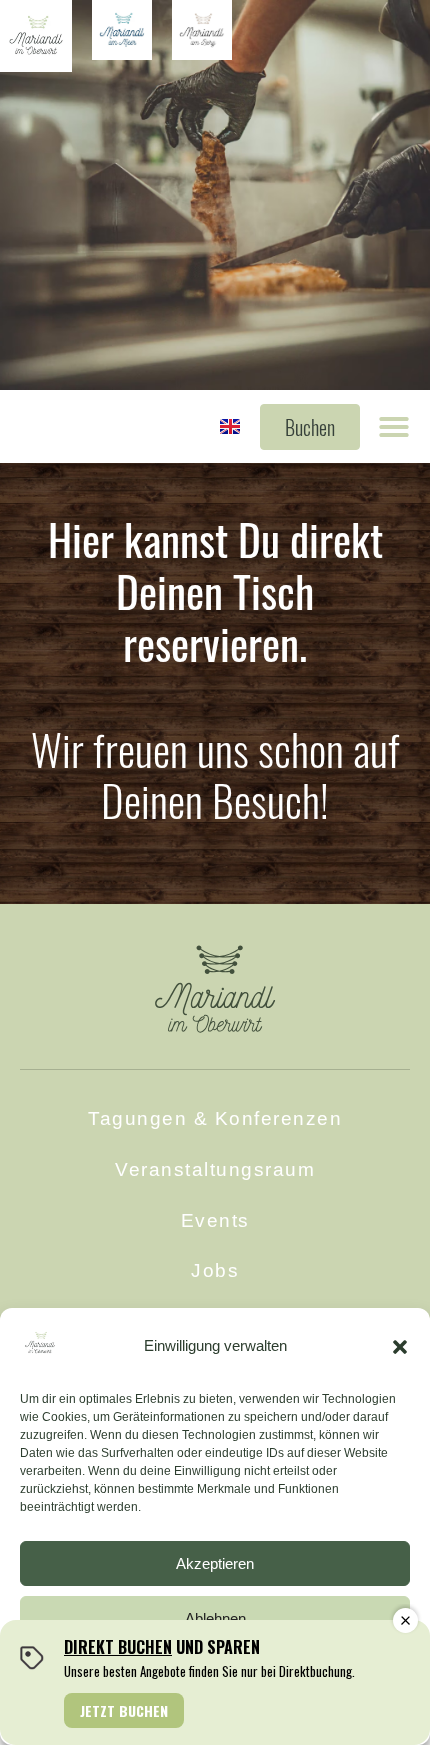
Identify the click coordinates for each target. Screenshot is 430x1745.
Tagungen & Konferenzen (215, 1118)
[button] (400, 1347)
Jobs (215, 1270)
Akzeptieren (215, 1563)
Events (215, 1220)
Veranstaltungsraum (215, 1169)
